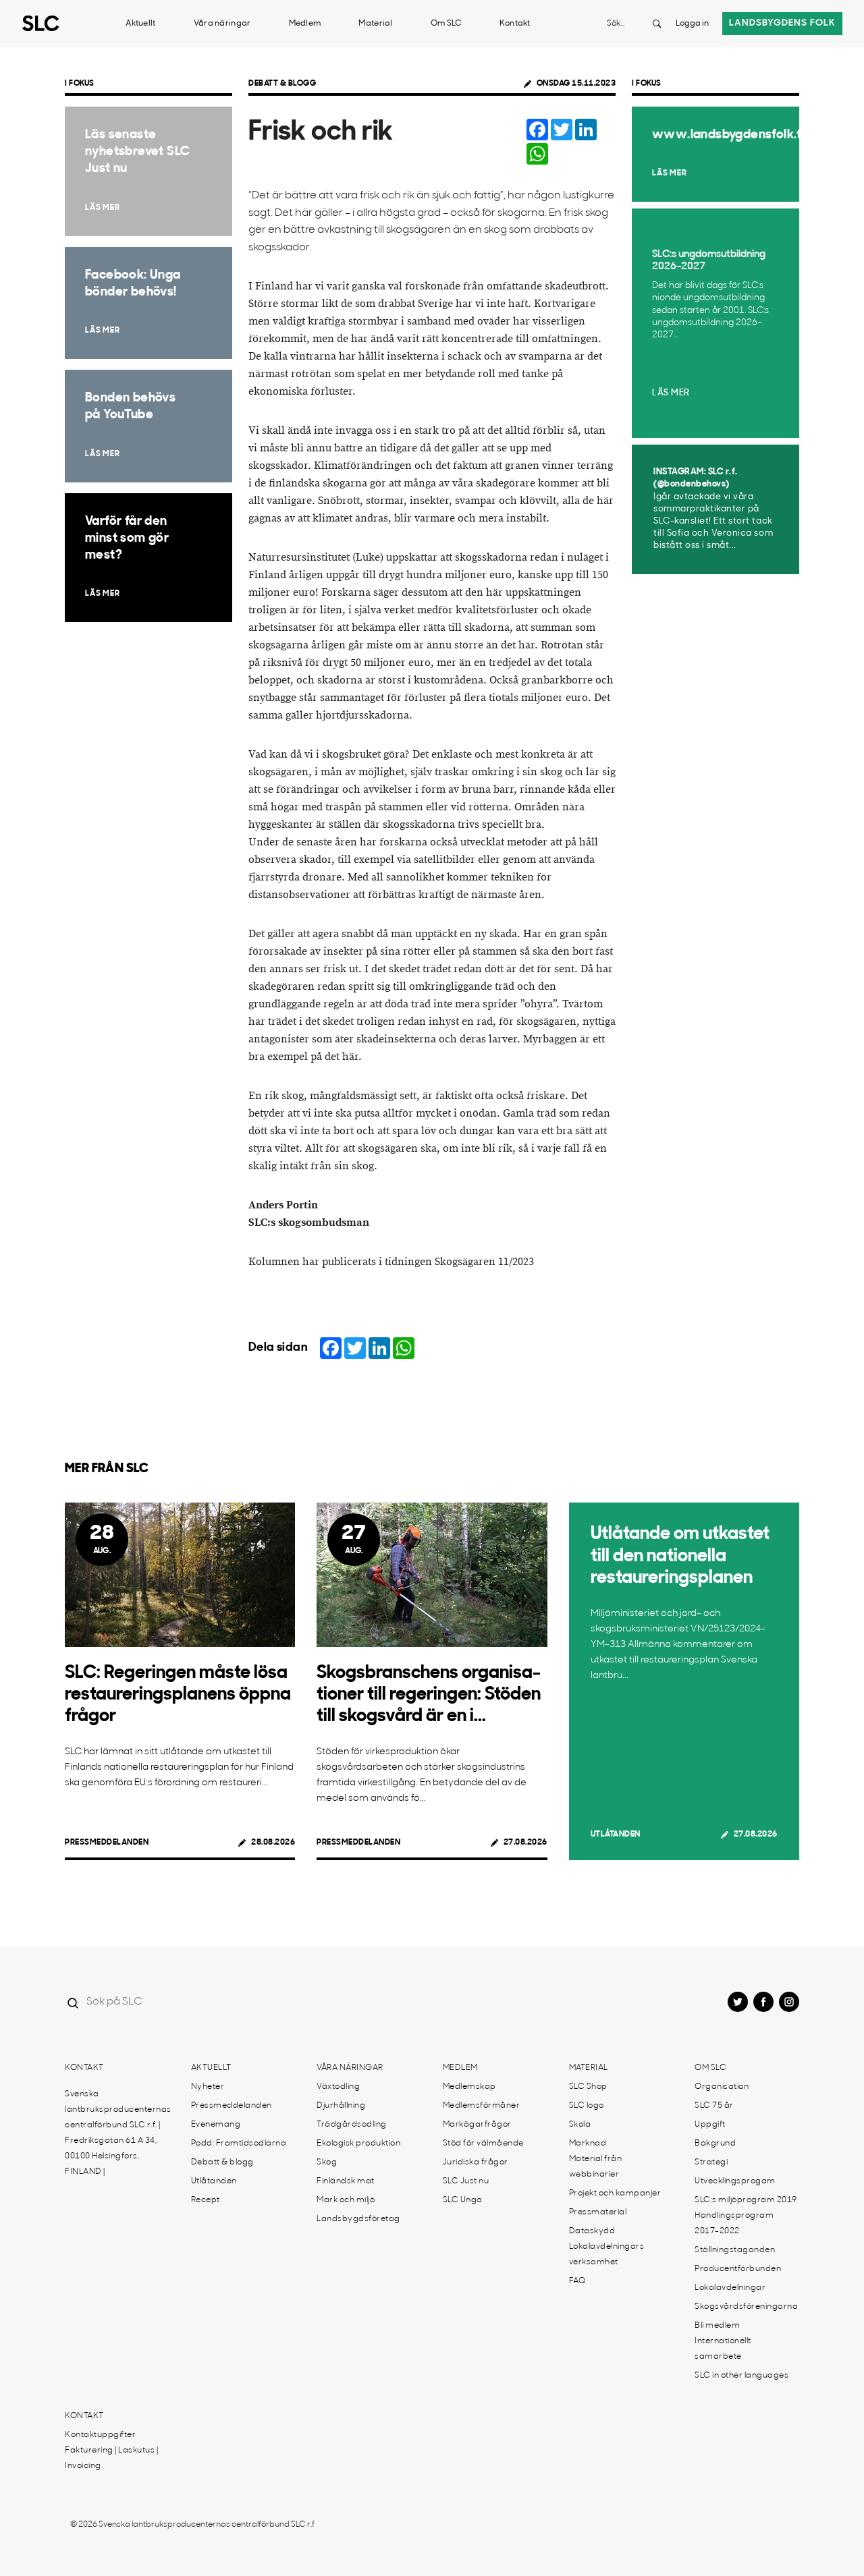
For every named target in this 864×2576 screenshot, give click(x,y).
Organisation (722, 2087)
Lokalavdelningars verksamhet (607, 2255)
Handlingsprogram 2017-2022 (734, 2223)
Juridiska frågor (476, 2162)
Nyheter (208, 2087)
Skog (327, 2162)
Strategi (711, 2162)
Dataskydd (592, 2231)
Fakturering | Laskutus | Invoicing (111, 2458)
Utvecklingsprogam (735, 2181)
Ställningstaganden (735, 2250)
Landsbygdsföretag (358, 2219)
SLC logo (587, 2106)
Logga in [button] (692, 24)
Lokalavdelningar (730, 2288)
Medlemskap (469, 2087)
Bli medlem (717, 2326)
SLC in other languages (741, 2376)
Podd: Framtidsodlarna (239, 2144)
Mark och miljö (346, 2200)
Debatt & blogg (282, 84)
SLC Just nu (466, 2181)
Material (375, 24)
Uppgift (710, 2125)
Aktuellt (140, 24)
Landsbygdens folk (782, 23)
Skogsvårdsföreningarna (746, 2307)
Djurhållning (341, 2106)
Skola (580, 2125)
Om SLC (446, 24)
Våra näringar (222, 24)
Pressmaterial (598, 2212)
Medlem (305, 24)
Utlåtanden (616, 1835)
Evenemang (216, 2125)
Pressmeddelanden (107, 1843)
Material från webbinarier (596, 2167)
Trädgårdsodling (352, 2125)
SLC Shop (588, 2087)
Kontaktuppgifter (100, 2435)
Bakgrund (715, 2144)
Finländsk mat (346, 2181)
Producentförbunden (738, 2269)
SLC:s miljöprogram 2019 (746, 2200)
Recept (206, 2200)
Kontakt (515, 24)
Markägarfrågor (477, 2125)
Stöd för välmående (483, 2144)
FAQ (577, 2281)
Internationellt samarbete (723, 2349)
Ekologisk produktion (358, 2144)
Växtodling (338, 2087)
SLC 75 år (714, 2106)
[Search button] (657, 24)
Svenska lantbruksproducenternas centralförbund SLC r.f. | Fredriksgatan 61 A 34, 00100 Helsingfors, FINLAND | (118, 2133)
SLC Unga (463, 2200)
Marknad (588, 2144)
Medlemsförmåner (482, 2106)
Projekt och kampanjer (615, 2193)
